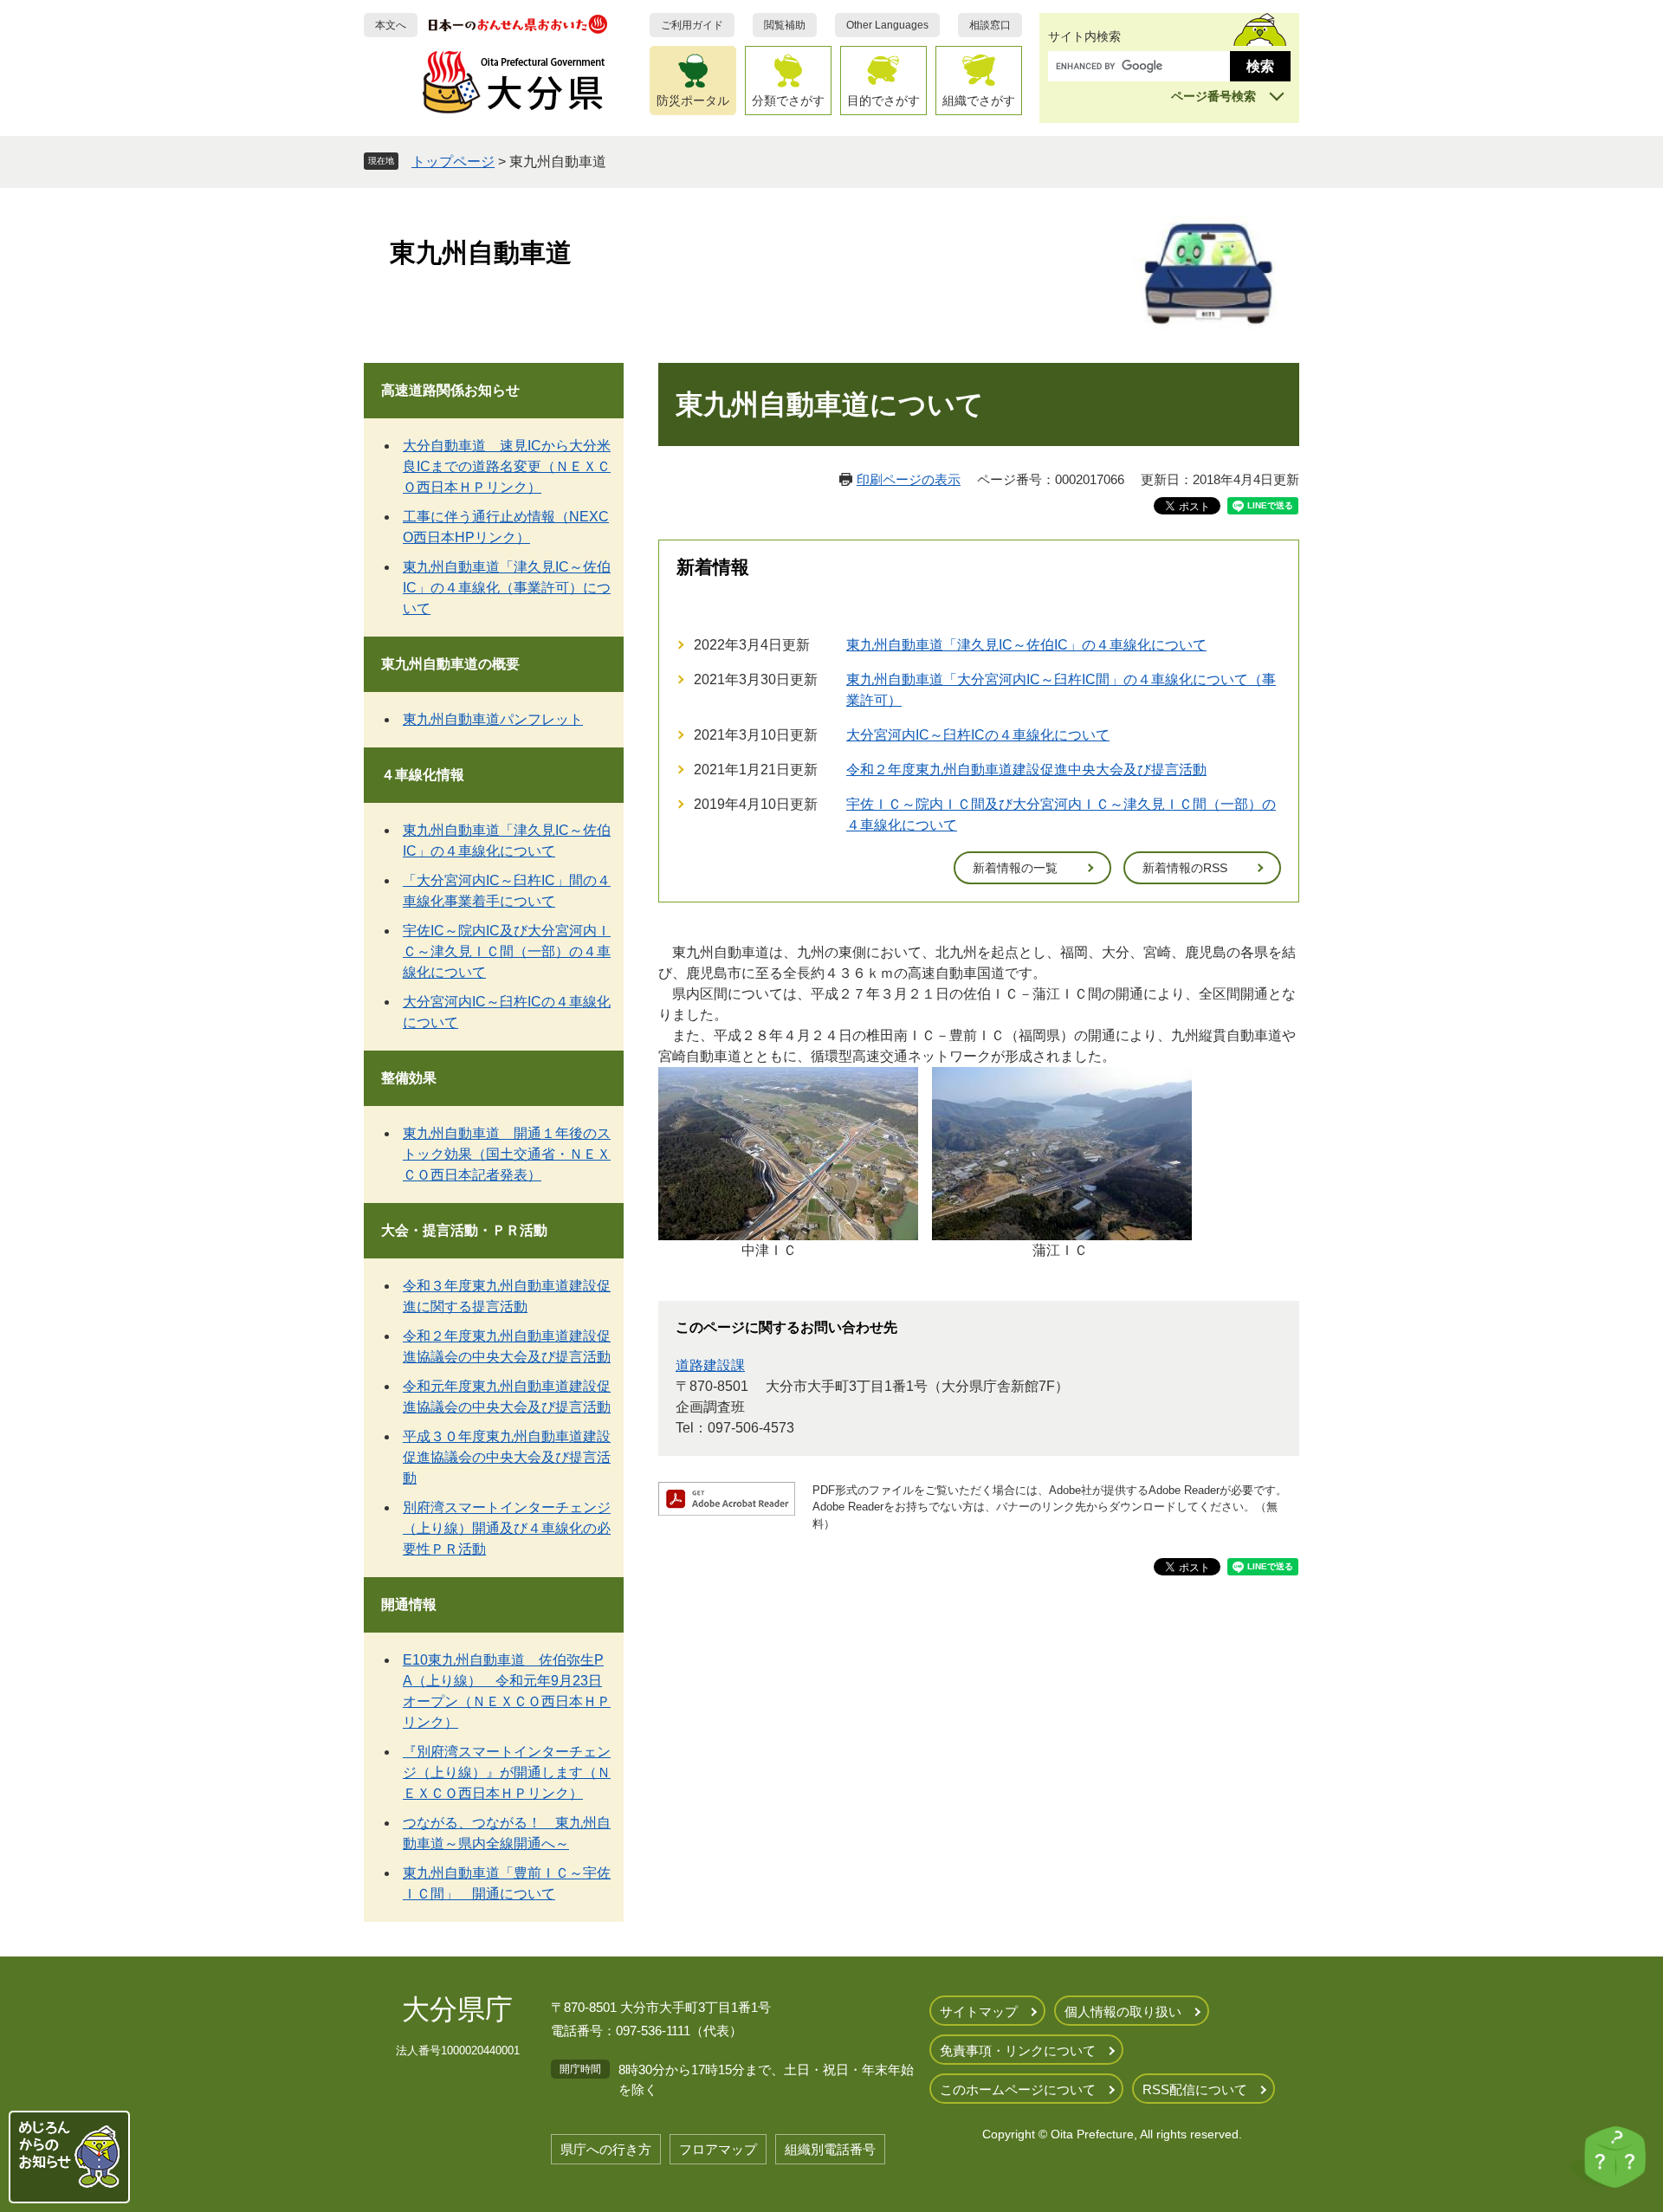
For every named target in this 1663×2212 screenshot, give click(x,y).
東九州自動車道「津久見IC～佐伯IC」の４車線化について (1026, 645)
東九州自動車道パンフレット (493, 719)
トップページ (453, 162)
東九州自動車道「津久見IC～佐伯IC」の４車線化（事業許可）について (507, 588)
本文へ (391, 25)
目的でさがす (883, 100)
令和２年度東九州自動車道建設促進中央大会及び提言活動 (1026, 770)
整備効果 (409, 1078)
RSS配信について (1195, 2089)
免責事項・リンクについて (1018, 2050)
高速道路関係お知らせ (450, 390)
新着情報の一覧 (1015, 868)
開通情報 (409, 1604)
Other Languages (887, 25)
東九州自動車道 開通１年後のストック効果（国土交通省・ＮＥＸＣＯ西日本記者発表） (507, 1154)
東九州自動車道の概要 (450, 664)
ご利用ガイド (692, 25)
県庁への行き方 (606, 2149)
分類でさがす (788, 100)
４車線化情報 (423, 775)
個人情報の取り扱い (1123, 2011)
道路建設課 (710, 1365)
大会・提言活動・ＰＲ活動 (464, 1230)
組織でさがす (979, 100)
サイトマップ (979, 2011)
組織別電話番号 (830, 2149)
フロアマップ (718, 2149)
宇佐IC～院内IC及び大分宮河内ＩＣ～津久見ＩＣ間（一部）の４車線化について (507, 951)
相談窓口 (990, 25)
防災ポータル (693, 100)
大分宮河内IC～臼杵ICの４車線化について (978, 735)
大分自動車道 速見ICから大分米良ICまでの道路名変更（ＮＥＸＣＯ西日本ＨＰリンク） (507, 466)
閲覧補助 (785, 25)
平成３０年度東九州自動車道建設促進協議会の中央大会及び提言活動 (507, 1457)
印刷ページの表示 (909, 479)
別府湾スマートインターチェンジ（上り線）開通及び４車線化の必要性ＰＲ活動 (507, 1528)
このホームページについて (1018, 2089)
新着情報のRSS (1185, 868)
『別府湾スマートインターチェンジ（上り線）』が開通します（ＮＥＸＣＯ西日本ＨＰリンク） (507, 1772)
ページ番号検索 (1213, 96)
